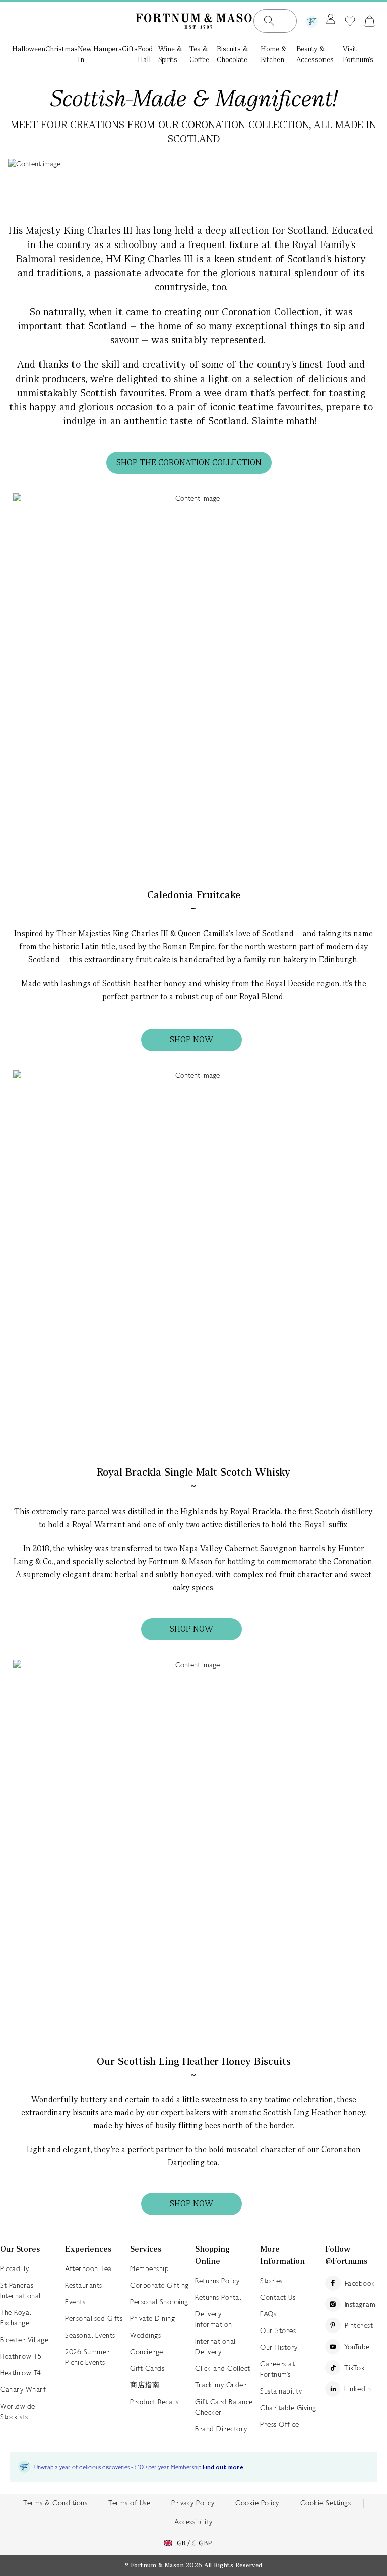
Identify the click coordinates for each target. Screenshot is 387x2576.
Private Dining (152, 2318)
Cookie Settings (326, 2503)
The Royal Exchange (16, 2318)
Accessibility (193, 2522)
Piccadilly (14, 2268)
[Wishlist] (350, 21)
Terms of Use (129, 2503)
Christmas (61, 49)
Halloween (29, 49)
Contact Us (278, 2297)
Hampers (108, 49)
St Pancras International (20, 2290)
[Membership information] (312, 20)
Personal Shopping (159, 2302)
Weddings (145, 2335)
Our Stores (278, 2330)
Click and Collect (223, 2368)
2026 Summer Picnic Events (87, 2357)
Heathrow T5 (21, 2356)
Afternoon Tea (88, 2268)
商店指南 (145, 2385)
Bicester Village (24, 2340)
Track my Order (221, 2385)
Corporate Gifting (159, 2285)
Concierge (147, 2352)
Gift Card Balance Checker (224, 2407)
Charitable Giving (288, 2408)
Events (75, 2302)
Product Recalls (154, 2402)
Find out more (223, 2467)
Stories (271, 2281)
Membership (149, 2268)
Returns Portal (218, 2297)
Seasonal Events (90, 2335)
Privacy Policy (193, 2503)
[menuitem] (29, 55)
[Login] (331, 20)
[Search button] (269, 21)
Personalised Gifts (94, 2318)
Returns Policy (217, 2281)
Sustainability (281, 2391)
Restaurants (84, 2285)
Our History (279, 2347)
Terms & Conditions (55, 2503)
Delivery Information (214, 2319)
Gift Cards (147, 2368)
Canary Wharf (23, 2389)
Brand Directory (221, 2429)
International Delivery (215, 2346)
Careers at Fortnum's (277, 2369)
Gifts (130, 49)
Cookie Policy (257, 2503)
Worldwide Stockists (18, 2411)
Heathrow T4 (21, 2373)
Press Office (279, 2424)
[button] (370, 21)
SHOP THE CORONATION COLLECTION (189, 463)
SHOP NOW (191, 1040)
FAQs (268, 2314)
